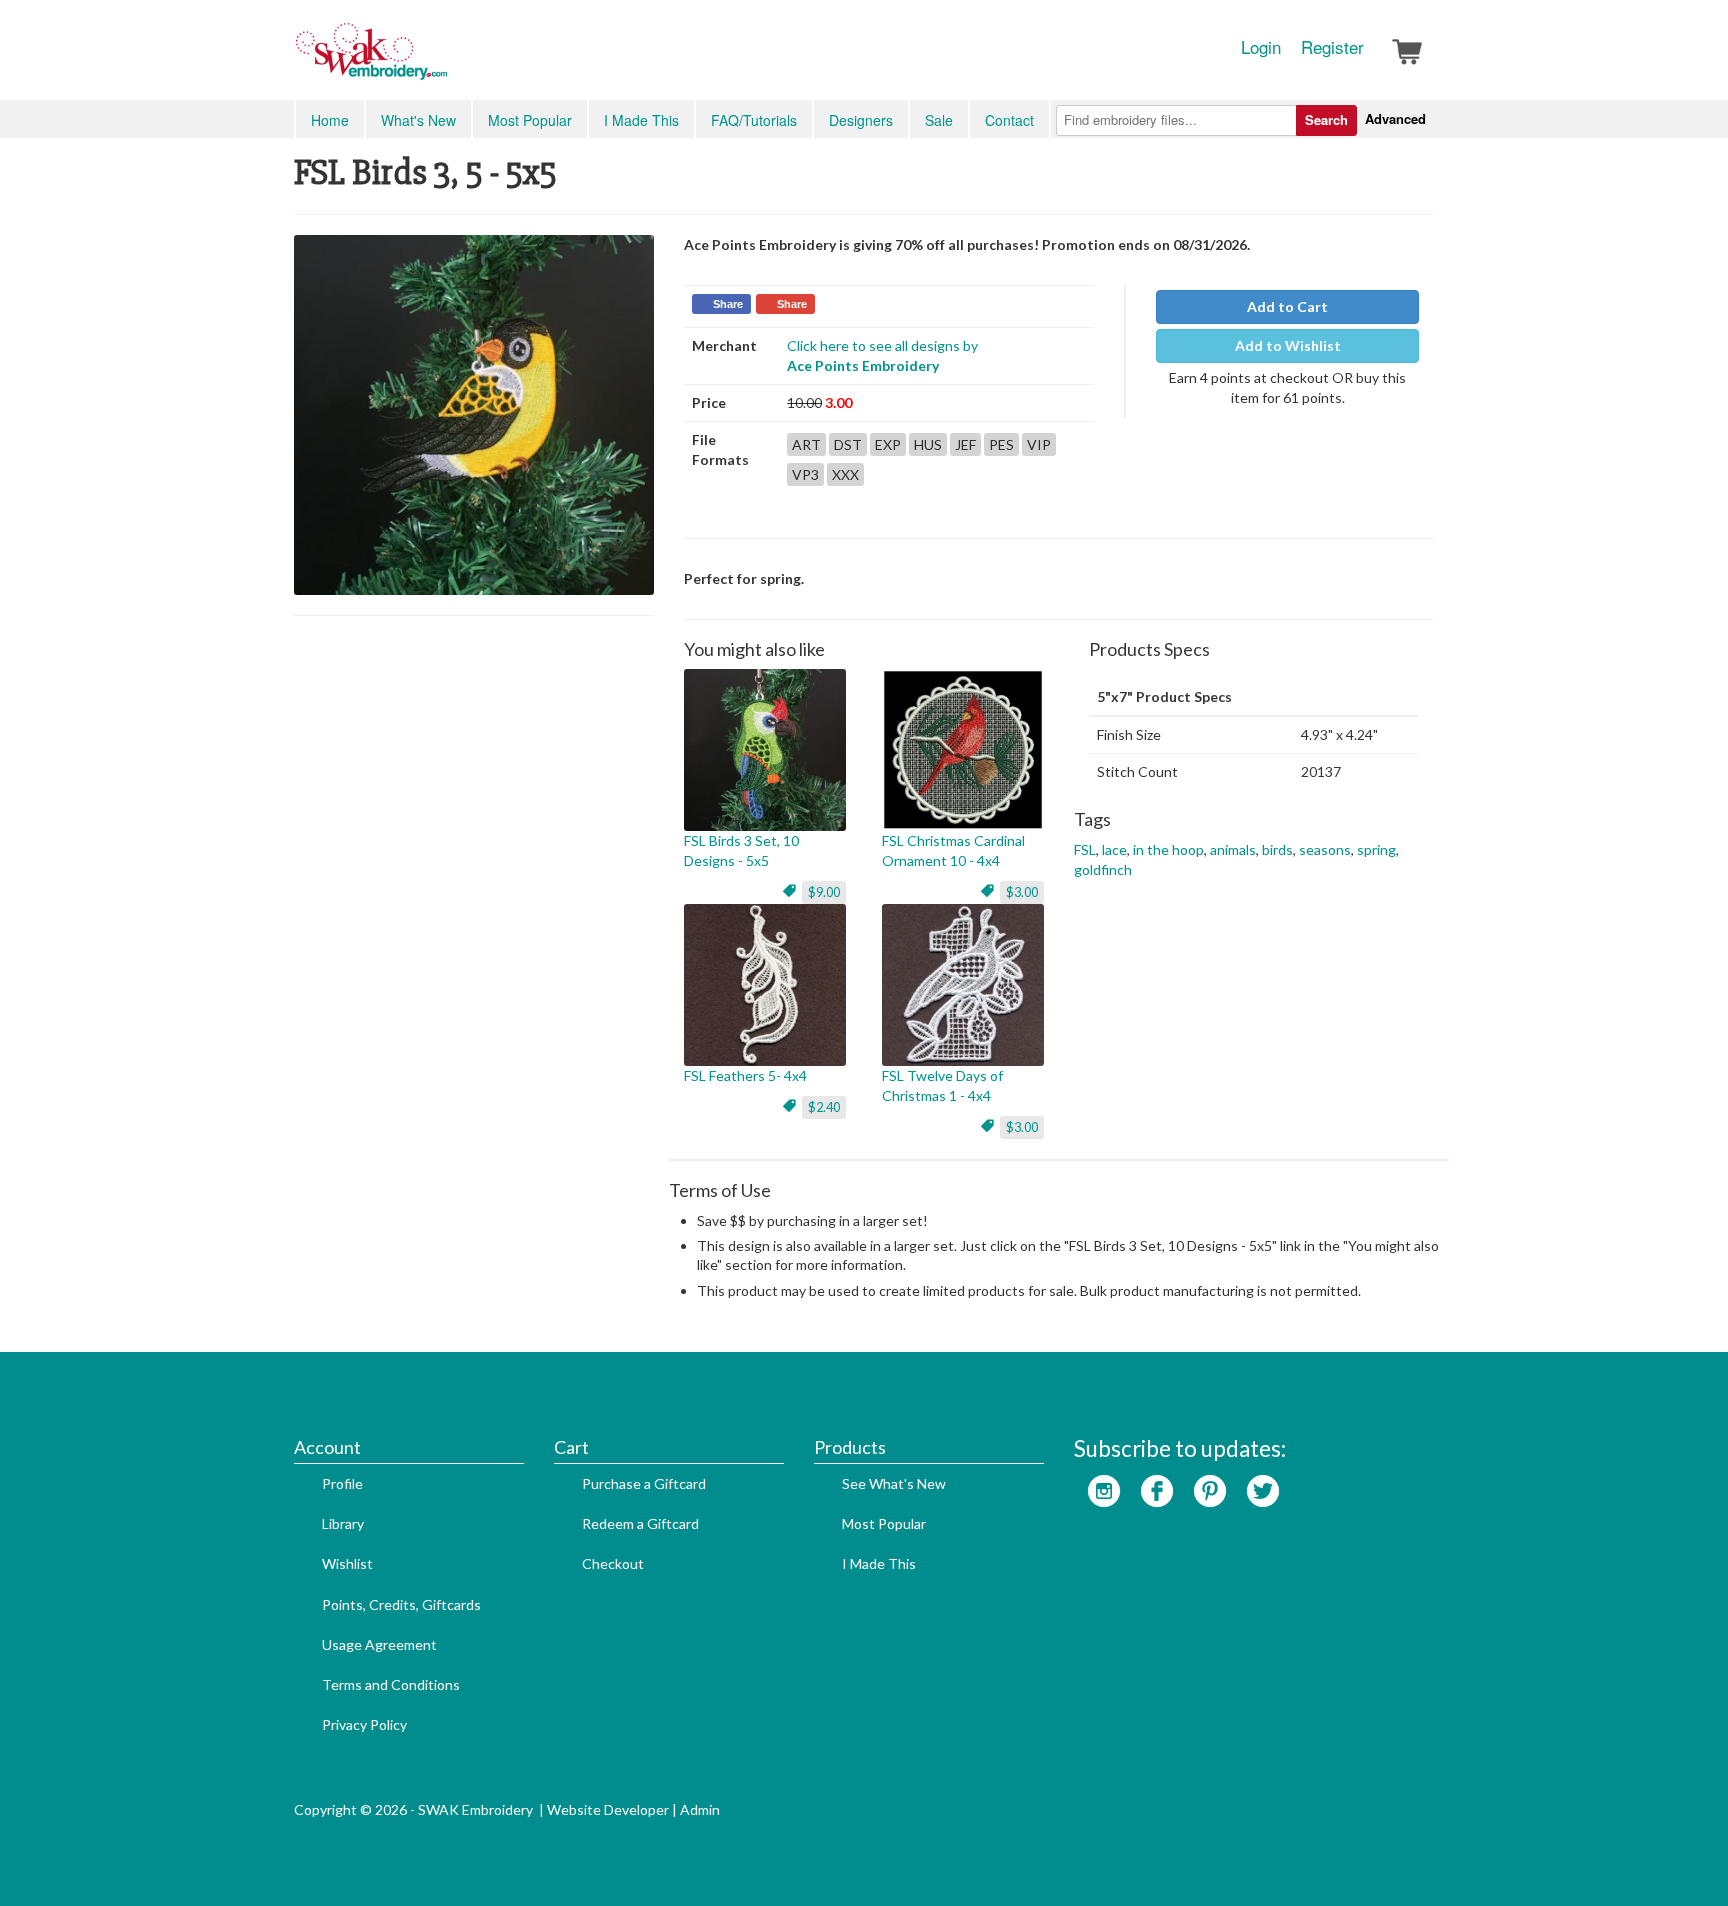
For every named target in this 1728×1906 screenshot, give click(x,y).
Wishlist (347, 1563)
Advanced (1395, 118)
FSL (1085, 849)
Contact (1009, 120)
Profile (342, 1483)
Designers (861, 120)
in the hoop (1168, 849)
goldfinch (1103, 869)
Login (1261, 47)
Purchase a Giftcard (644, 1483)
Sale (939, 120)
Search (1326, 119)
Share (728, 304)
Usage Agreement (379, 1644)
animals (1233, 849)
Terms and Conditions (391, 1684)
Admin (700, 1809)
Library (343, 1523)
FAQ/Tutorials (754, 120)
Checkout (613, 1563)
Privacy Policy (364, 1724)
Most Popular (530, 120)
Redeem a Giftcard (640, 1523)
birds (1277, 849)
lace (1114, 849)
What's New (418, 120)
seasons (1325, 849)
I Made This (641, 120)
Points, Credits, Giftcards (401, 1604)
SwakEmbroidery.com (444, 60)
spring (1376, 849)
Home (330, 120)
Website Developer (608, 1809)
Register (1332, 47)
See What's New (894, 1483)
